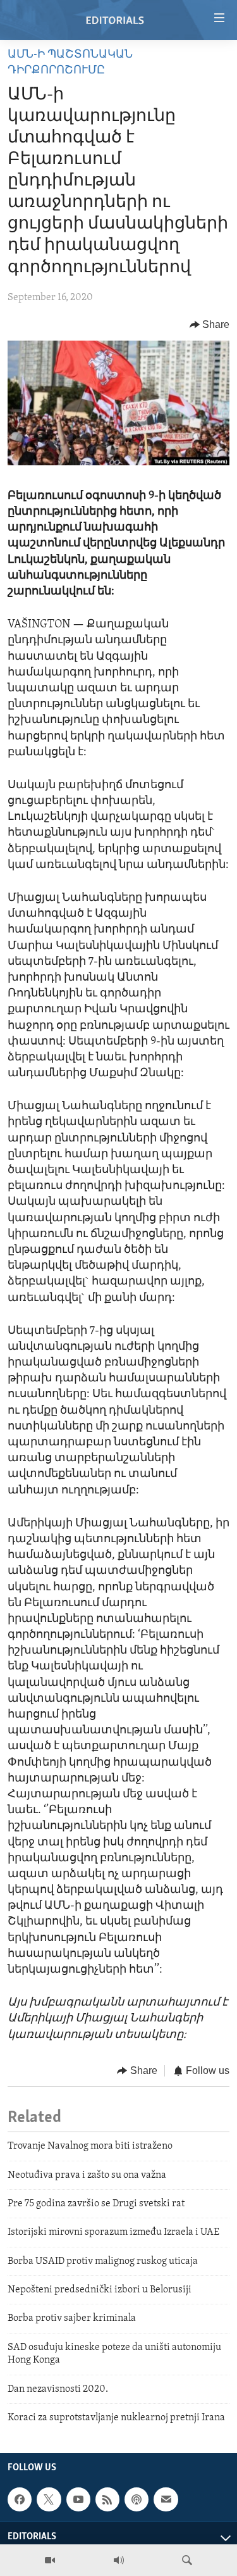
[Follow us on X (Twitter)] (49, 2499)
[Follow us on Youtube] (78, 2499)
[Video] (50, 2560)
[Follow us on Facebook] (20, 2499)
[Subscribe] (166, 2499)
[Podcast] (137, 2499)
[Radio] (119, 2560)
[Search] (187, 2560)
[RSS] (107, 2499)
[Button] (210, 325)
